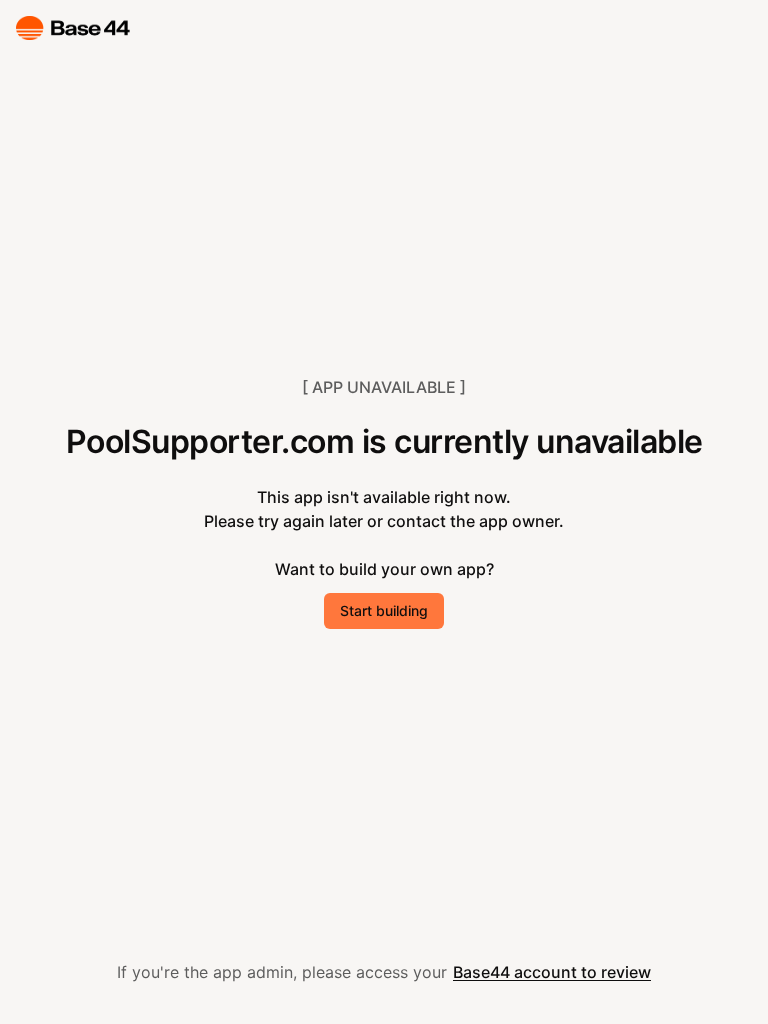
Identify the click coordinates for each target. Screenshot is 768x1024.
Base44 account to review (552, 972)
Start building (384, 610)
